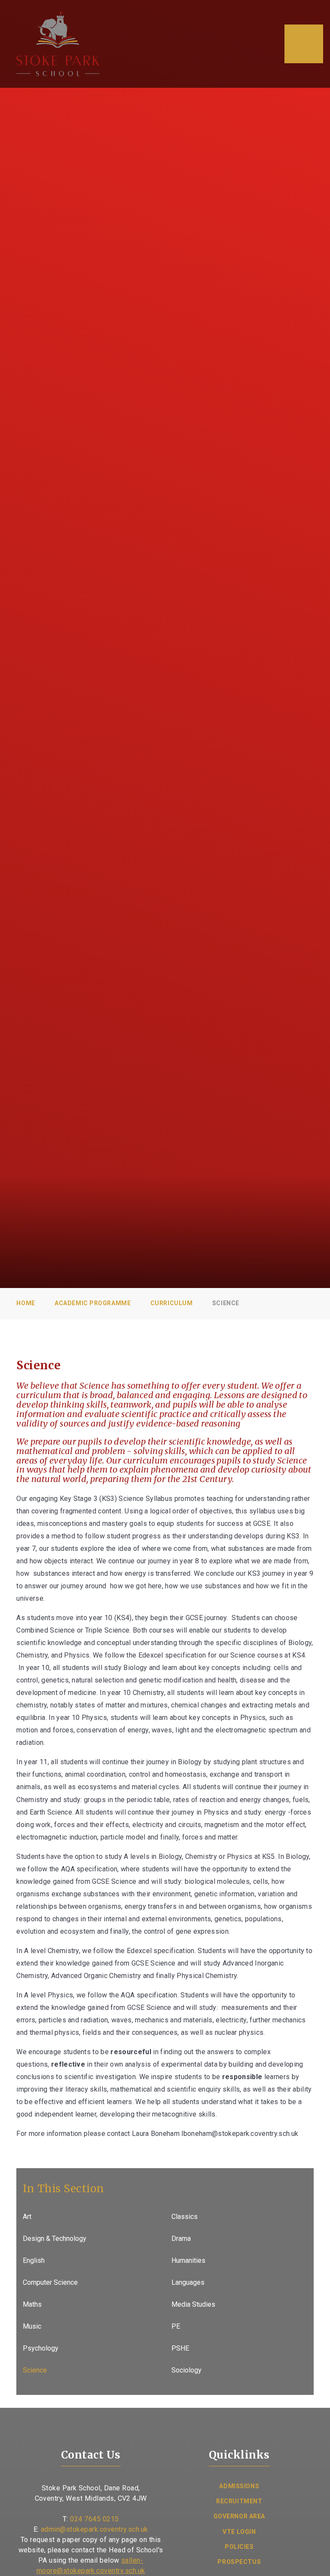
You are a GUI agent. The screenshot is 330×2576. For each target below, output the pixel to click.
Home (26, 1303)
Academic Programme (93, 1303)
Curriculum (172, 1303)
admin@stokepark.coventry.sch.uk (95, 2529)
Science (226, 1303)
